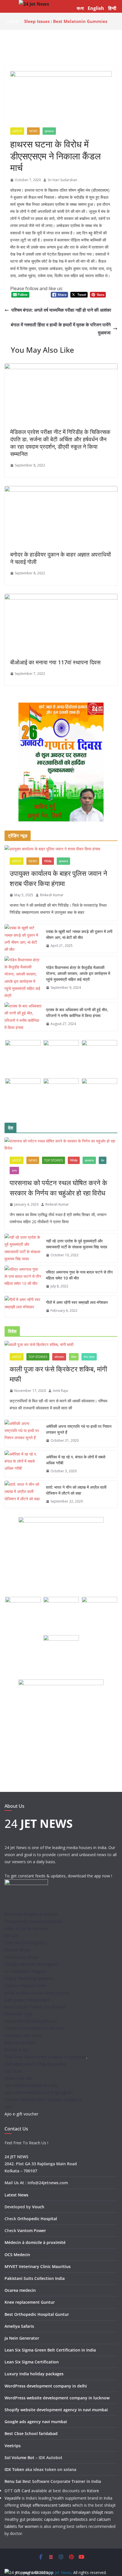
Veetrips (13, 2446)
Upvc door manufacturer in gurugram (39, 2092)
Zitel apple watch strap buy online (35, 2064)
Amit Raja (60, 1391)
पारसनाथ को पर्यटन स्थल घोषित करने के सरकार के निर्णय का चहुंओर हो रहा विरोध (58, 1188)
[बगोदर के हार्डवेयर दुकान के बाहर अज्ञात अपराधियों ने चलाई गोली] (61, 490)
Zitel (9, 2107)
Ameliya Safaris (19, 2326)
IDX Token (14, 2469)
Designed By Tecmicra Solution (33, 1921)
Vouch (38, 2207)
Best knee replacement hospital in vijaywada (45, 2057)
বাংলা (80, 8)
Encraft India (16, 2050)
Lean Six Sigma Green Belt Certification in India (50, 2350)
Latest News (16, 2195)
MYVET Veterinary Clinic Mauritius (38, 2266)
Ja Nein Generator (22, 2338)
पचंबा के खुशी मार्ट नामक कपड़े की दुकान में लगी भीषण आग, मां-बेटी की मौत (79, 934)
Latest (17, 131)
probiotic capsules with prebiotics (57, 2519)
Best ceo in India (20, 2043)
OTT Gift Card (17, 2491)
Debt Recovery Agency (25, 1943)
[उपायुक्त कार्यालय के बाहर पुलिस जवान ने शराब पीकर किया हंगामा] (61, 849)
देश (103, 1160)
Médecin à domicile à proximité (35, 2242)
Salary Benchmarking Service (31, 2021)
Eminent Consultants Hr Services (34, 2028)
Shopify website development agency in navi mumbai (56, 2410)
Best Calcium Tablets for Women (35, 2007)
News (33, 131)
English (96, 8)
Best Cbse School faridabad (31, 2433)
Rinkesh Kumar (52, 895)
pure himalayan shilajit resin (88, 2512)
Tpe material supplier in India (31, 2085)
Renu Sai (13, 2481)
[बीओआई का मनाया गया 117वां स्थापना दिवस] (61, 598)
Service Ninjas (17, 1950)
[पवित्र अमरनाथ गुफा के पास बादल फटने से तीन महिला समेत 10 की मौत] (23, 1279)
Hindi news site (18, 2078)
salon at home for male (26, 1928)
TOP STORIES (53, 1160)
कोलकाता (59, 1357)
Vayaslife (13, 2498)
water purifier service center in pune (37, 1993)
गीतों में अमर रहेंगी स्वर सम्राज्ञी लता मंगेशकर (77, 1302)
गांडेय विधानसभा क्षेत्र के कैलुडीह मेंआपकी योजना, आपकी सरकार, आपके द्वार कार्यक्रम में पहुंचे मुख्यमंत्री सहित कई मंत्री (78, 973)
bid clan (11, 1936)
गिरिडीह (48, 861)
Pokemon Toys (19, 2014)
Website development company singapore (43, 2099)
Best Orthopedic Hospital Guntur (37, 2314)
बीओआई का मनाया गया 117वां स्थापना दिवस (55, 662)
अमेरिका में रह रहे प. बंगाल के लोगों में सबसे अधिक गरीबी (76, 1460)
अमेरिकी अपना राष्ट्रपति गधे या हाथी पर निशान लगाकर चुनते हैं (79, 1429)
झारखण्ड (49, 131)
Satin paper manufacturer (28, 2000)
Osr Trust (13, 2071)
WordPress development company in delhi (46, 2386)
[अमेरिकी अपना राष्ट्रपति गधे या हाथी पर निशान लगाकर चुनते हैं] (23, 1434)
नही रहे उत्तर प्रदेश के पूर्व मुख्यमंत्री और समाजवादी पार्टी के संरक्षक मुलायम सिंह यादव (77, 1244)
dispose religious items (26, 1985)
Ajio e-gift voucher (21, 2114)
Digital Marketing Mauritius (29, 1978)
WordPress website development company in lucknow (57, 2398)
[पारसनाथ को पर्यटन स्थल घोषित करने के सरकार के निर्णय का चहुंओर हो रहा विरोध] (61, 1144)
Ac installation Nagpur (25, 1971)
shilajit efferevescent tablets (46, 2505)
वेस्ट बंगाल (89, 1357)
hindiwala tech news (23, 2035)
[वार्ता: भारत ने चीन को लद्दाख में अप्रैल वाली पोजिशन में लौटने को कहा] (23, 1494)
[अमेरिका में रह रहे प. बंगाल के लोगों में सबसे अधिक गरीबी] (23, 1464)
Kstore (93, 2491)
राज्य (14, 1171)
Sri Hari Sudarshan (62, 180)
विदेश (74, 1357)
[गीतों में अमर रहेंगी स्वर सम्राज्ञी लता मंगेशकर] (23, 1307)
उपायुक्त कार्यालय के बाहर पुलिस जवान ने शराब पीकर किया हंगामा (58, 878)
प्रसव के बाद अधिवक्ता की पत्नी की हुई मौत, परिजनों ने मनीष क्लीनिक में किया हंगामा (77, 1013)
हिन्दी (112, 8)
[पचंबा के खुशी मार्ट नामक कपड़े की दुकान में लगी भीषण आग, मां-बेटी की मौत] (23, 939)
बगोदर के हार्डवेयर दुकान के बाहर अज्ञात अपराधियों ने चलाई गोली (61, 558)
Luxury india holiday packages (34, 2374)
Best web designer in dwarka (31, 1914)
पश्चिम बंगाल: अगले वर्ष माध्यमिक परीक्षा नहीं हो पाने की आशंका (61, 310)
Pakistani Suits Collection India (35, 2278)
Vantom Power (32, 2231)
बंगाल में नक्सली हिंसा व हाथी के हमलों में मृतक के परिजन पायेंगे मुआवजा (61, 329)
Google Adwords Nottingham (31, 1964)
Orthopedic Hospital (37, 2219)
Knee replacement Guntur (30, 2302)
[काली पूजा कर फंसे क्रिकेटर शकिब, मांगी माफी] (61, 1344)
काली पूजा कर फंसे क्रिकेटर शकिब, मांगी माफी (58, 1374)
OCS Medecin (17, 2255)
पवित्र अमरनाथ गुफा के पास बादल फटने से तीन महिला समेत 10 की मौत (79, 1275)
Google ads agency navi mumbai (36, 2422)
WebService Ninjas (22, 1957)
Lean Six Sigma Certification (32, 2362)
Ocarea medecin (20, 2290)
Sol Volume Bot (19, 2458)
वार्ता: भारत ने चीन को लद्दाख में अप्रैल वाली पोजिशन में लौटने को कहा (76, 1490)
